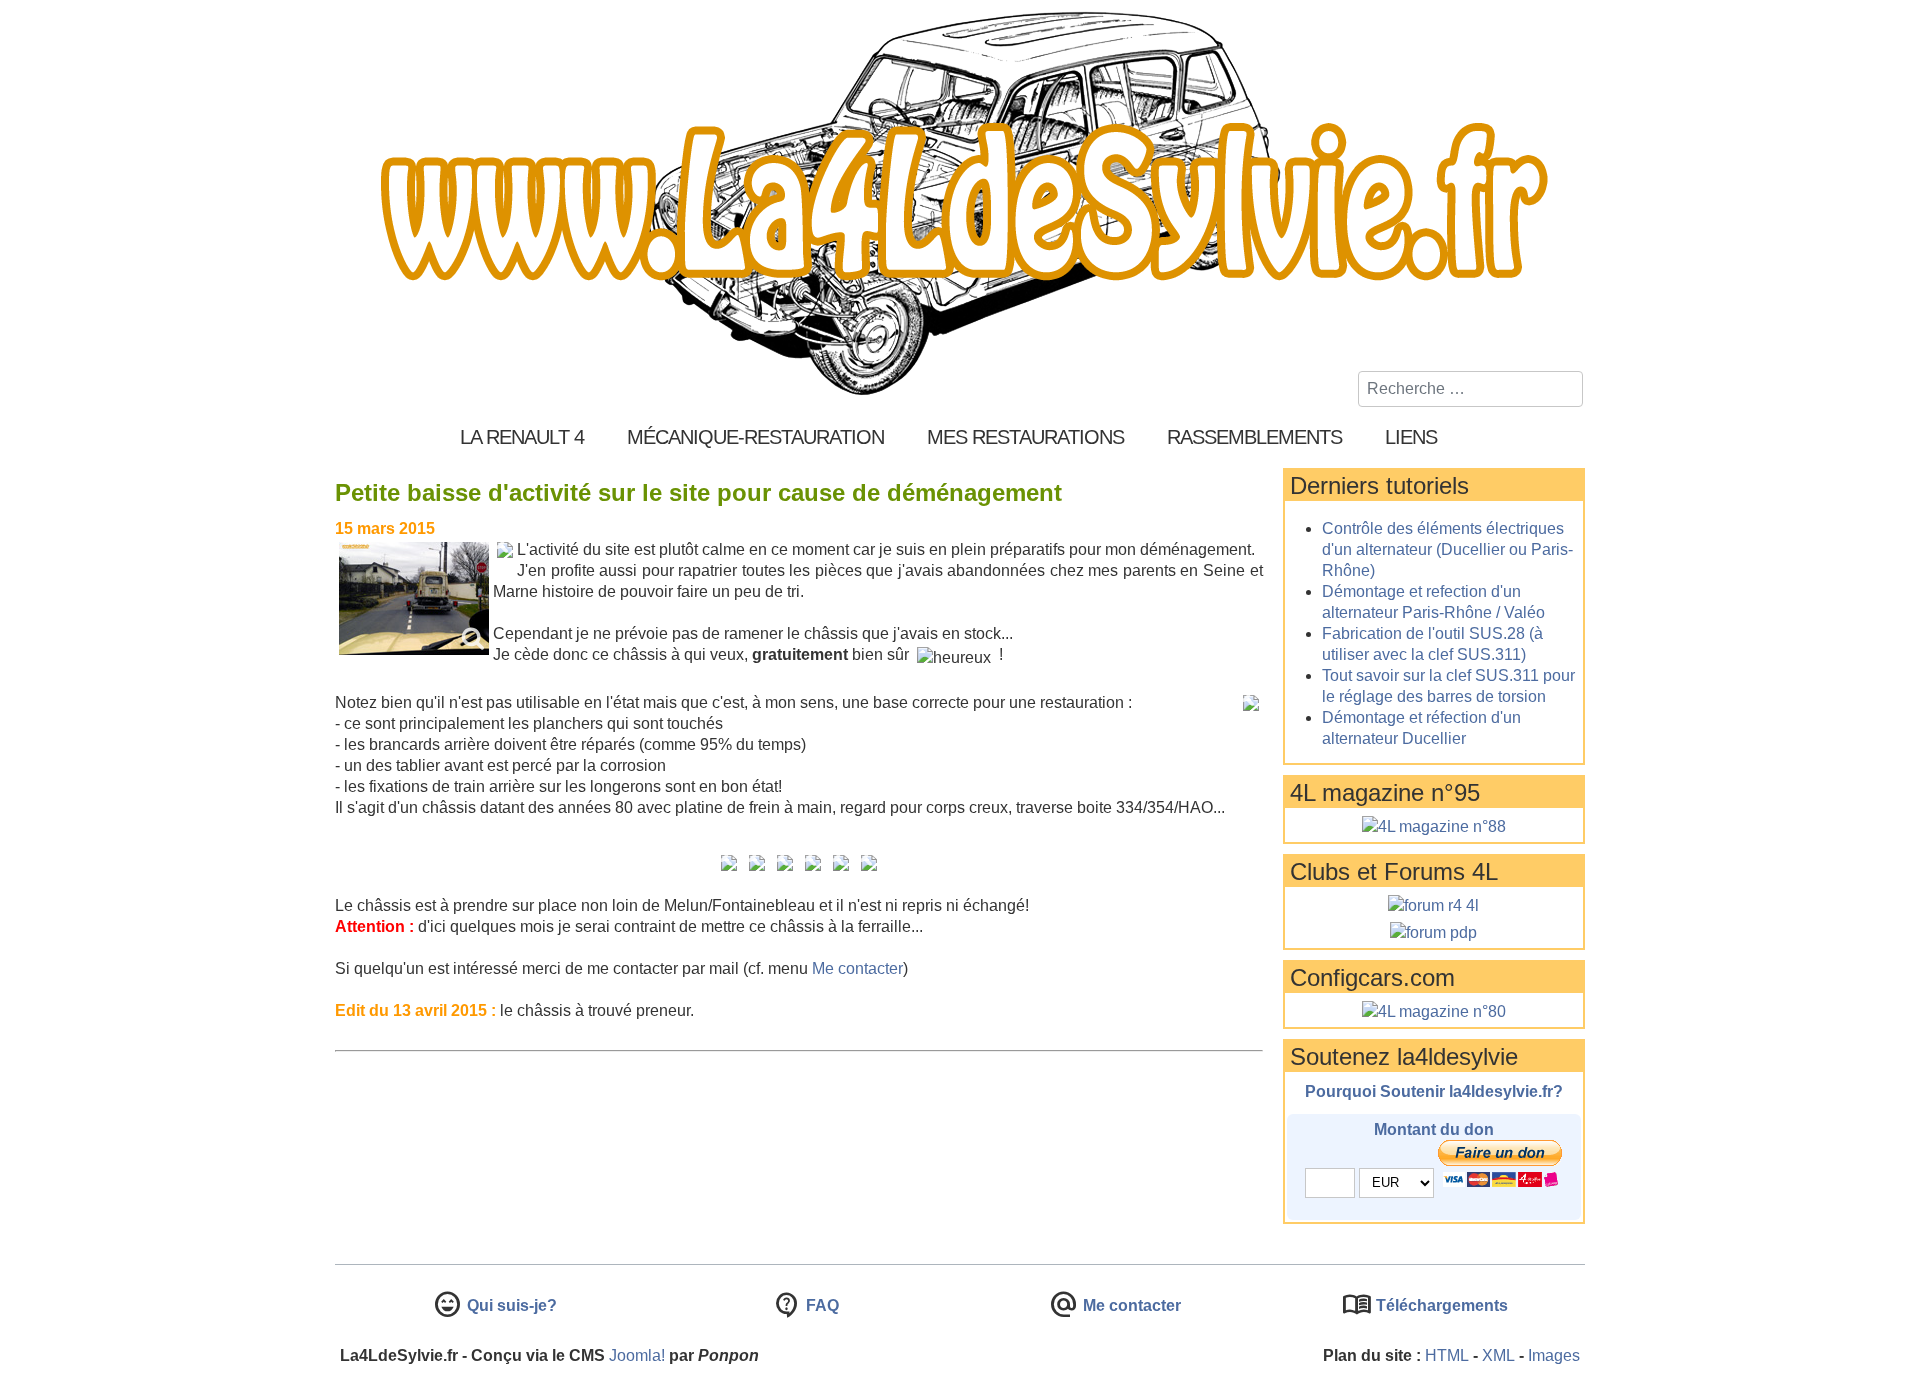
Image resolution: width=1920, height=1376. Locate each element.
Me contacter (857, 968)
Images (1554, 1355)
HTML (1447, 1355)
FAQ (820, 1305)
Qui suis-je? (510, 1305)
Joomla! (637, 1355)
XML (1498, 1355)
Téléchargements (1440, 1305)
